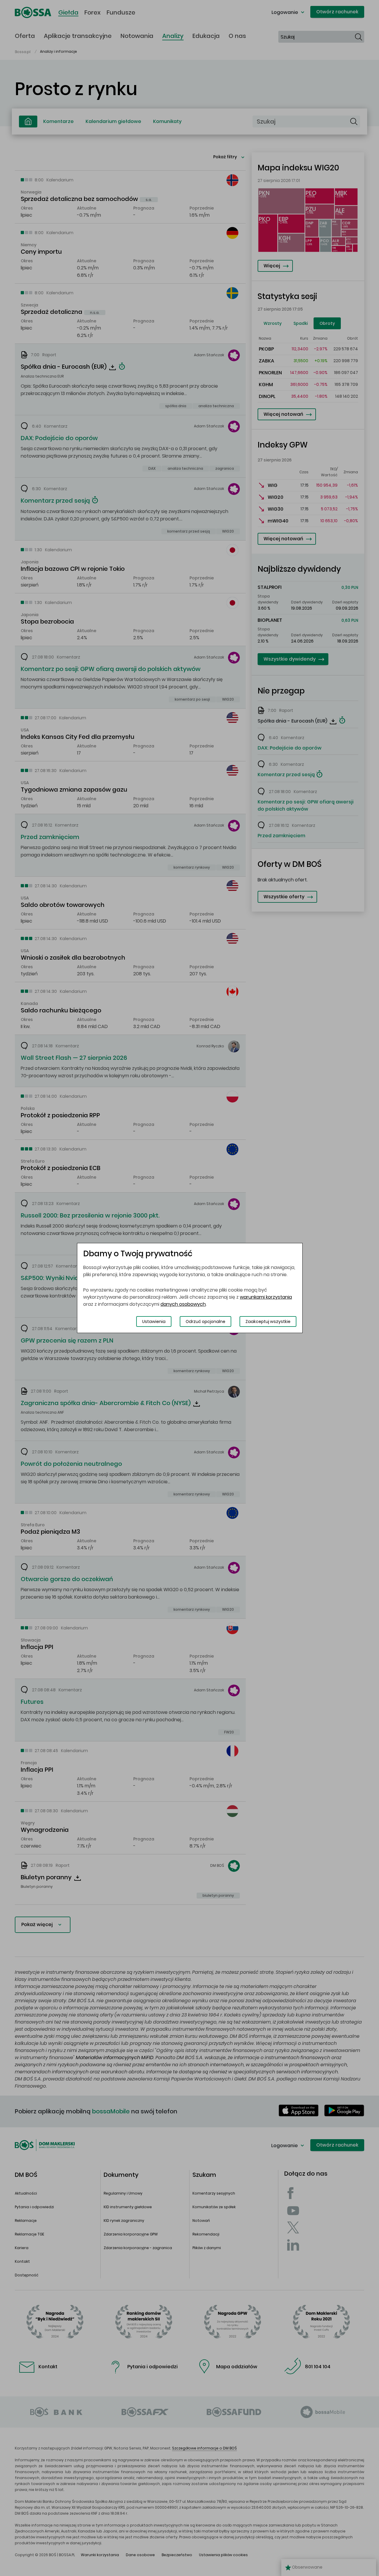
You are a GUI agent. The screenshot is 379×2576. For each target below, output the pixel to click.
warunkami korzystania (266, 1297)
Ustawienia (154, 1321)
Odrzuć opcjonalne (205, 1321)
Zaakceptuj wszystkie (268, 1321)
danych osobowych (183, 1304)
